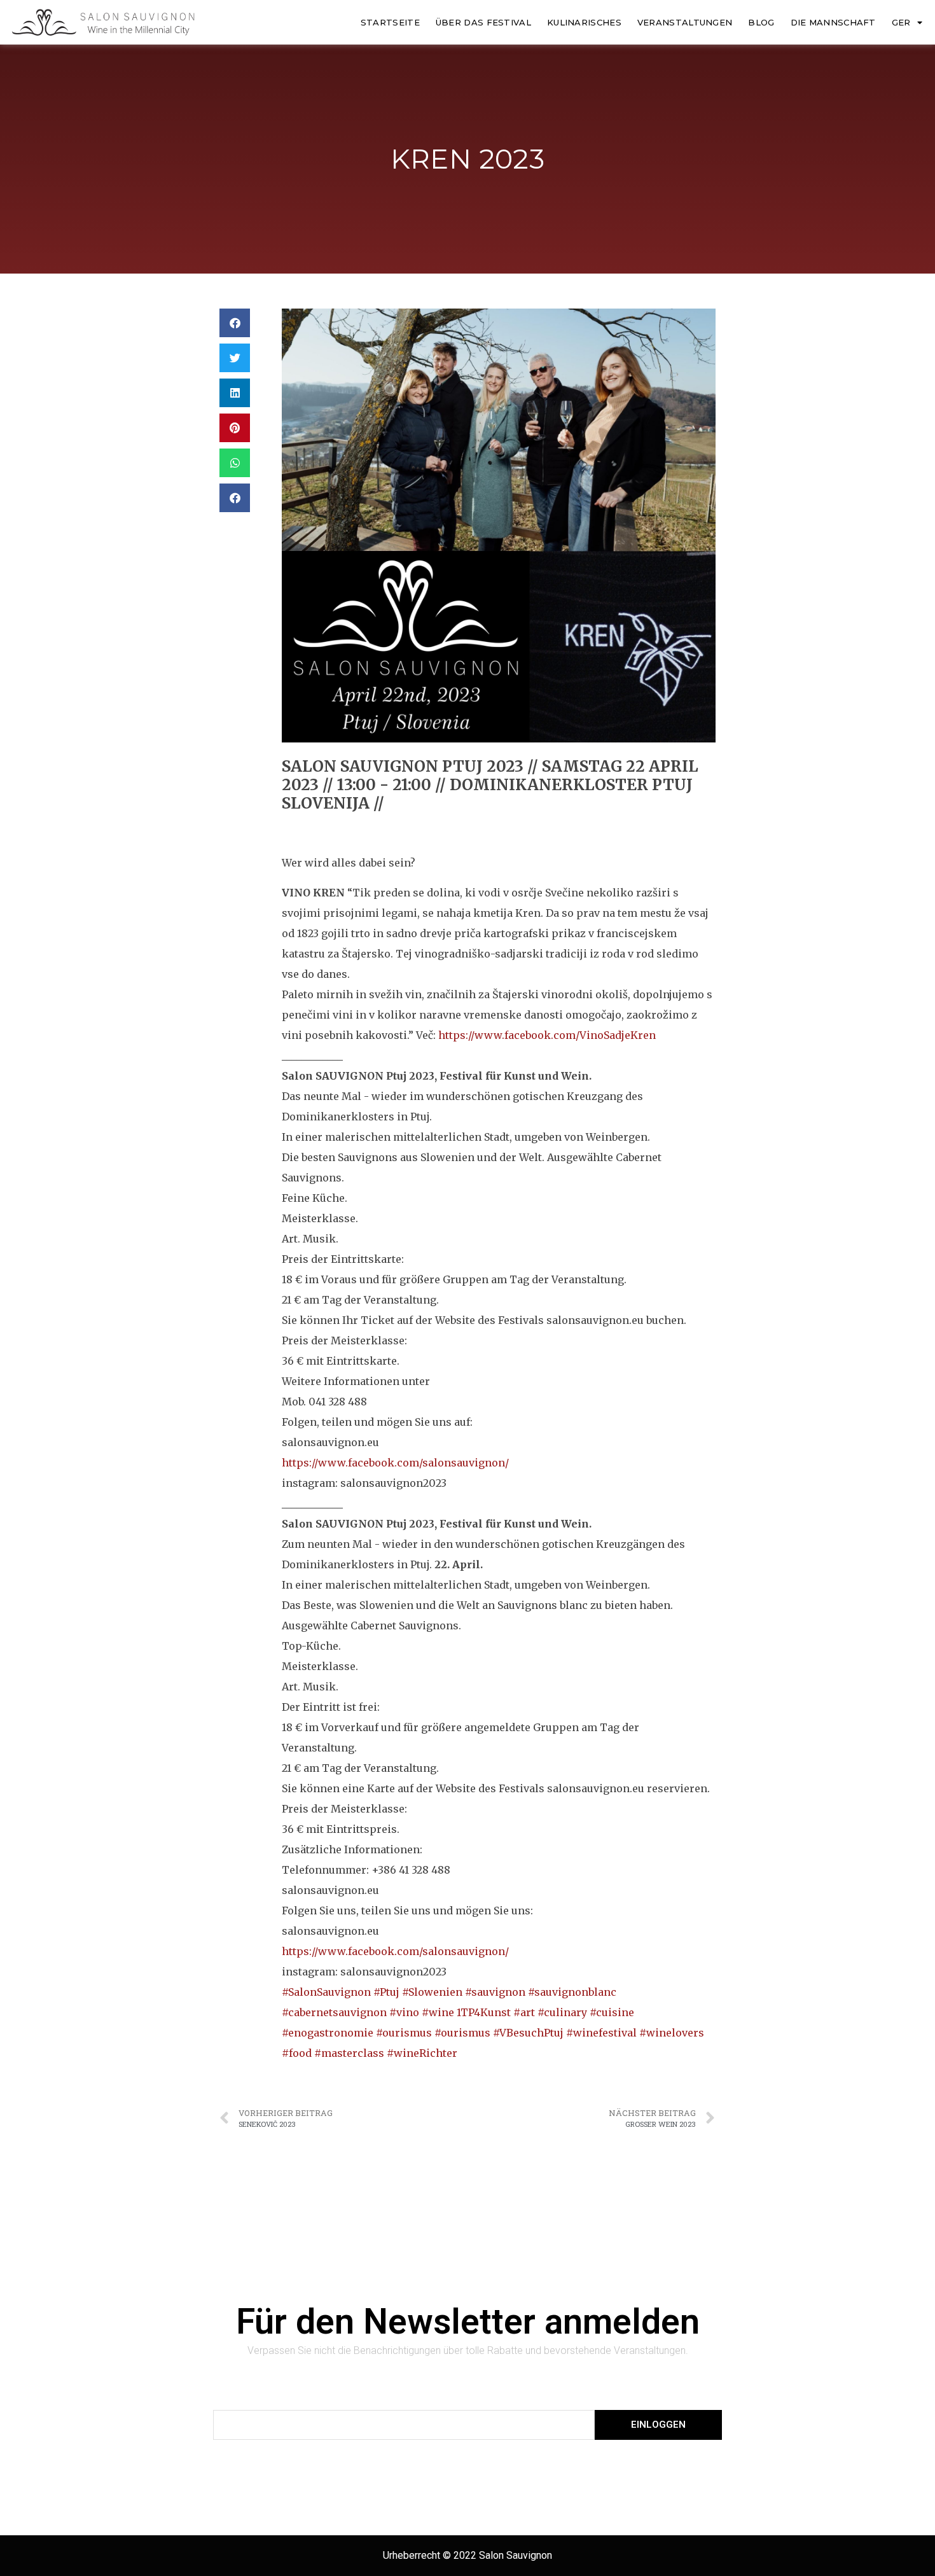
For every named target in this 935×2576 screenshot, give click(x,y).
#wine (438, 2012)
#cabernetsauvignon (334, 2012)
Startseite (390, 22)
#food (297, 2053)
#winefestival (601, 2033)
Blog (761, 22)
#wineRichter (422, 2053)
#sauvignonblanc (572, 1992)
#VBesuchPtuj (528, 2033)
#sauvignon (495, 1992)
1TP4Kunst (484, 2012)
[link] (395, 1463)
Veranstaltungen (685, 22)
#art (524, 2012)
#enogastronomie (328, 2033)
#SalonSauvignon (326, 1992)
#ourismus (404, 2033)
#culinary (562, 2012)
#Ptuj (386, 1992)
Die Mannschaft (833, 22)
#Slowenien (432, 1992)
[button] (235, 323)
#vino (404, 2012)
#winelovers (672, 2033)
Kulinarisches (584, 22)
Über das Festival (483, 22)
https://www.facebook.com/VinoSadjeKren (547, 1035)
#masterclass (349, 2053)
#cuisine (612, 2012)
